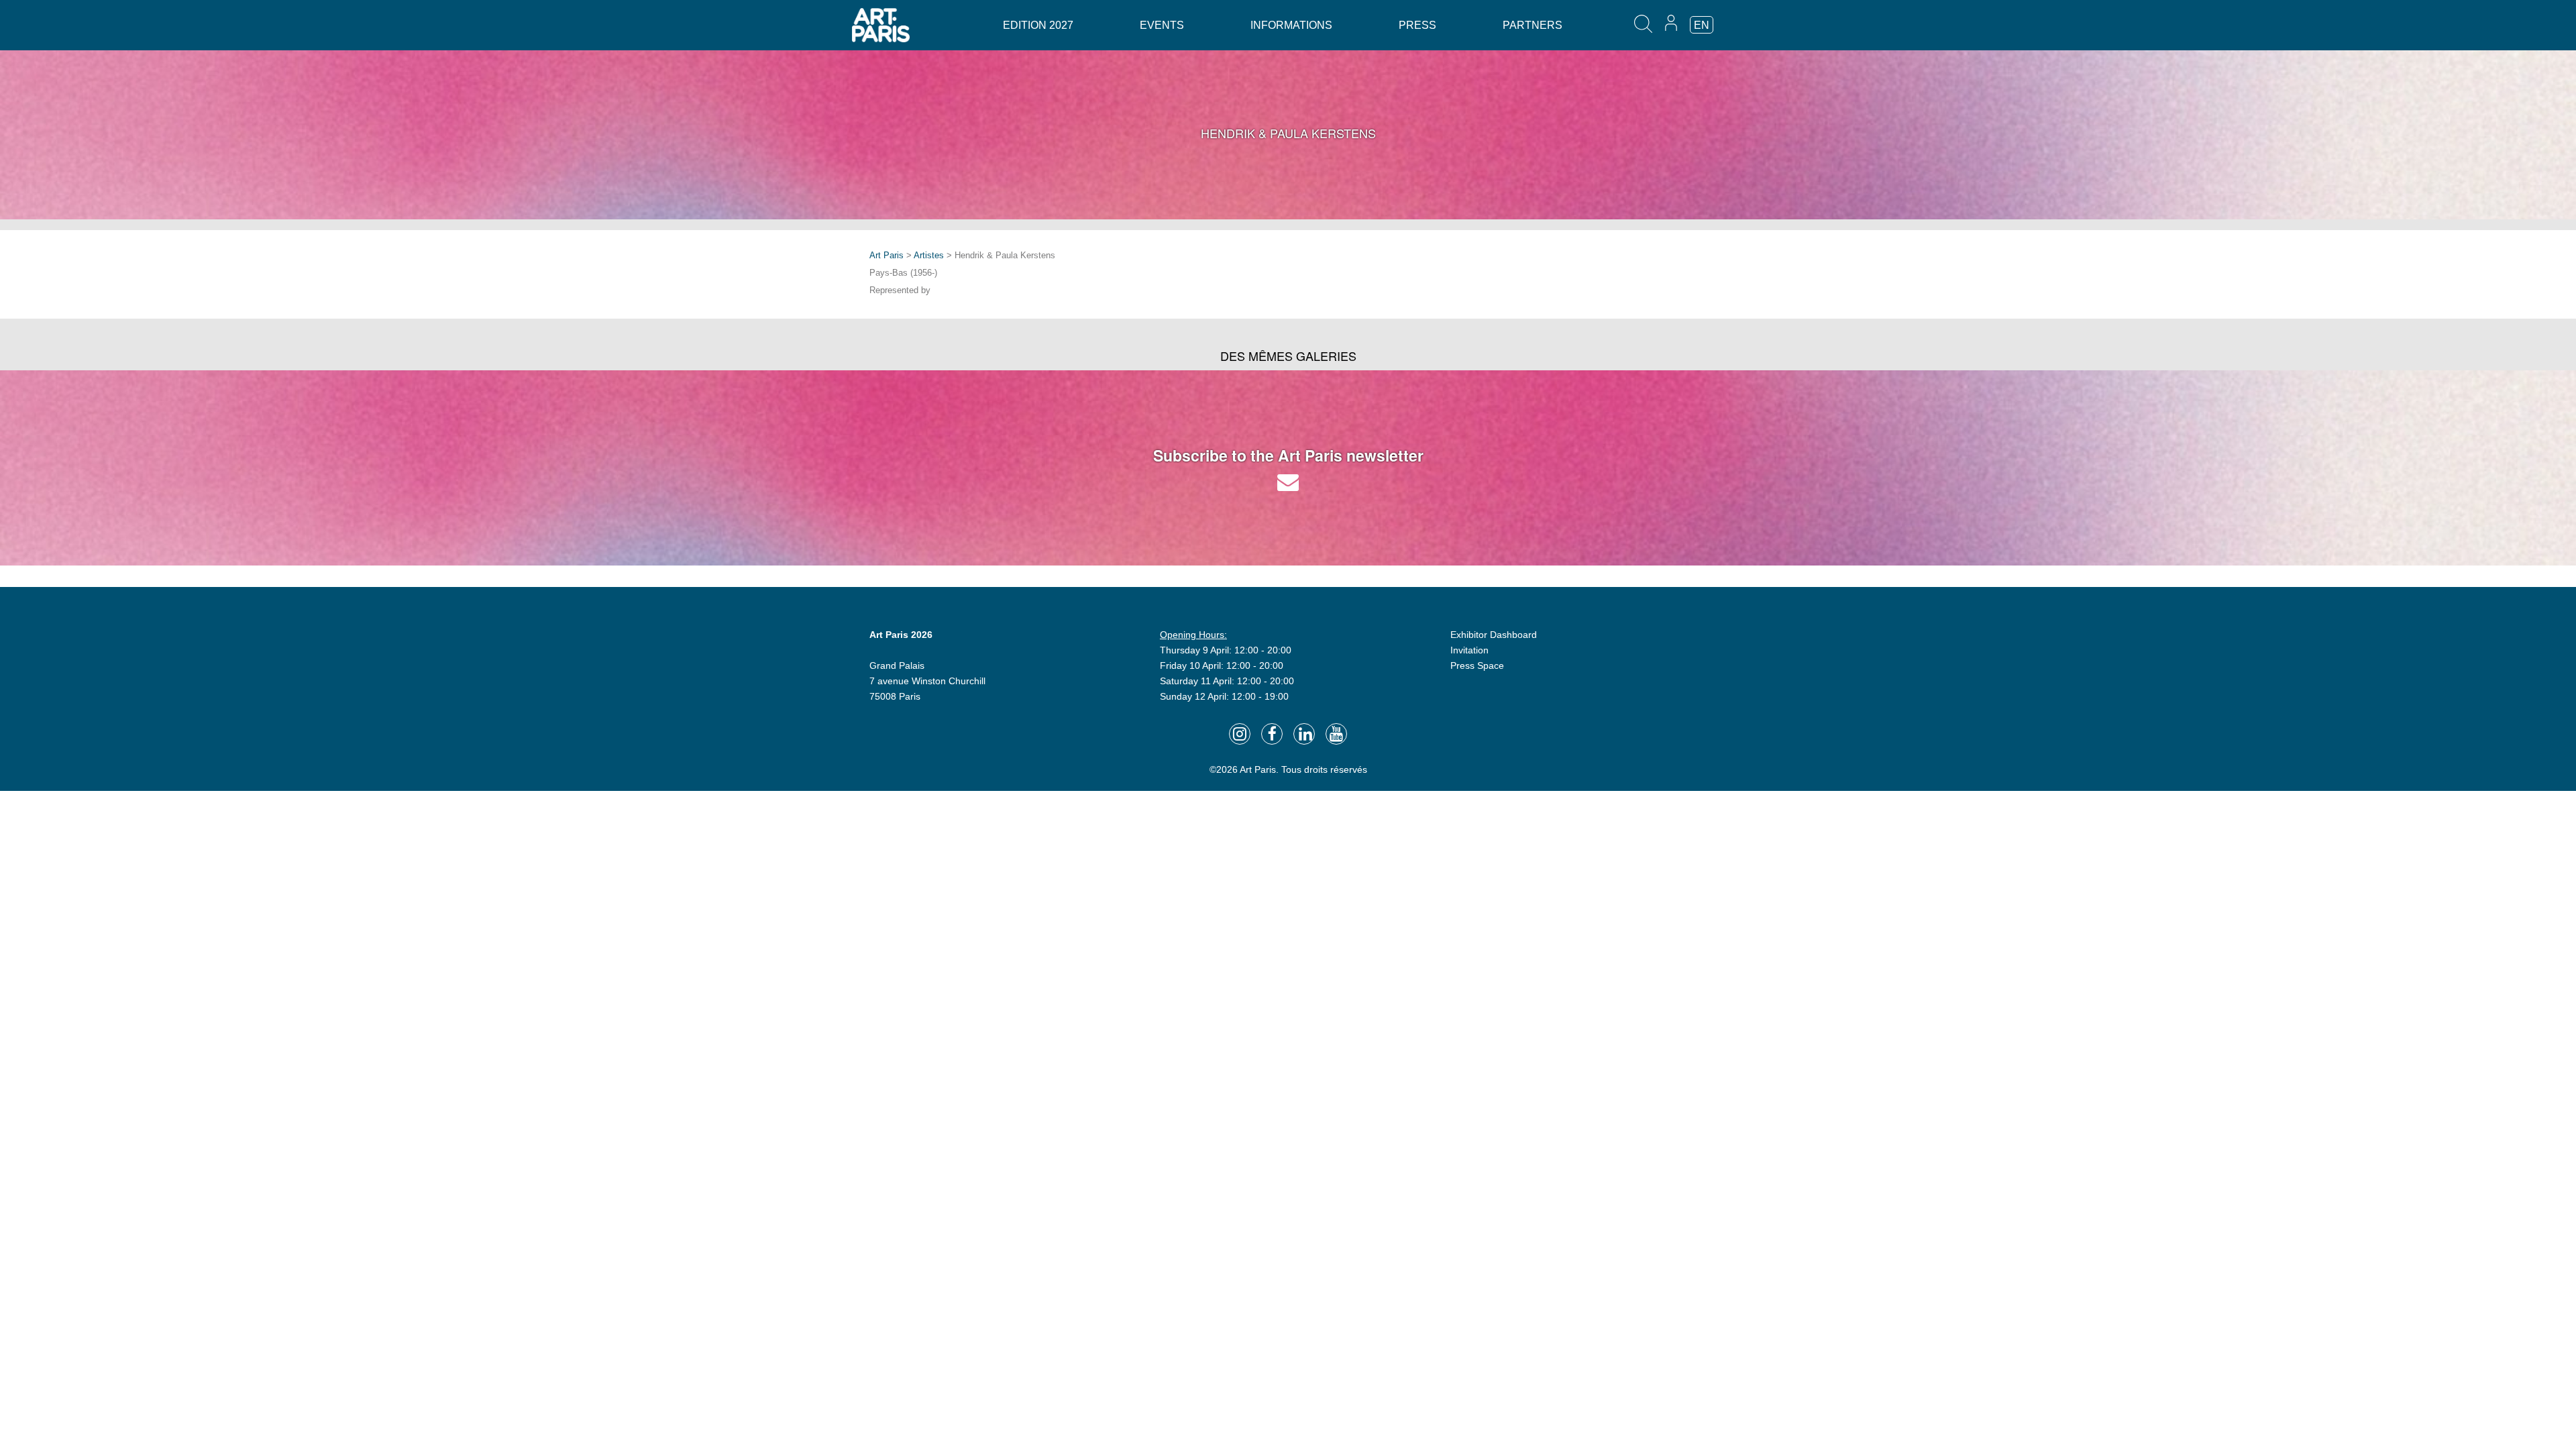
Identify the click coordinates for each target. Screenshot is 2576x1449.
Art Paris (887, 255)
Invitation (1469, 650)
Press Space (1477, 665)
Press (1417, 25)
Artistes (929, 255)
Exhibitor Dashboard (1494, 635)
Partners (1533, 25)
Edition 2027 (1038, 25)
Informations (1291, 25)
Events (1162, 25)
